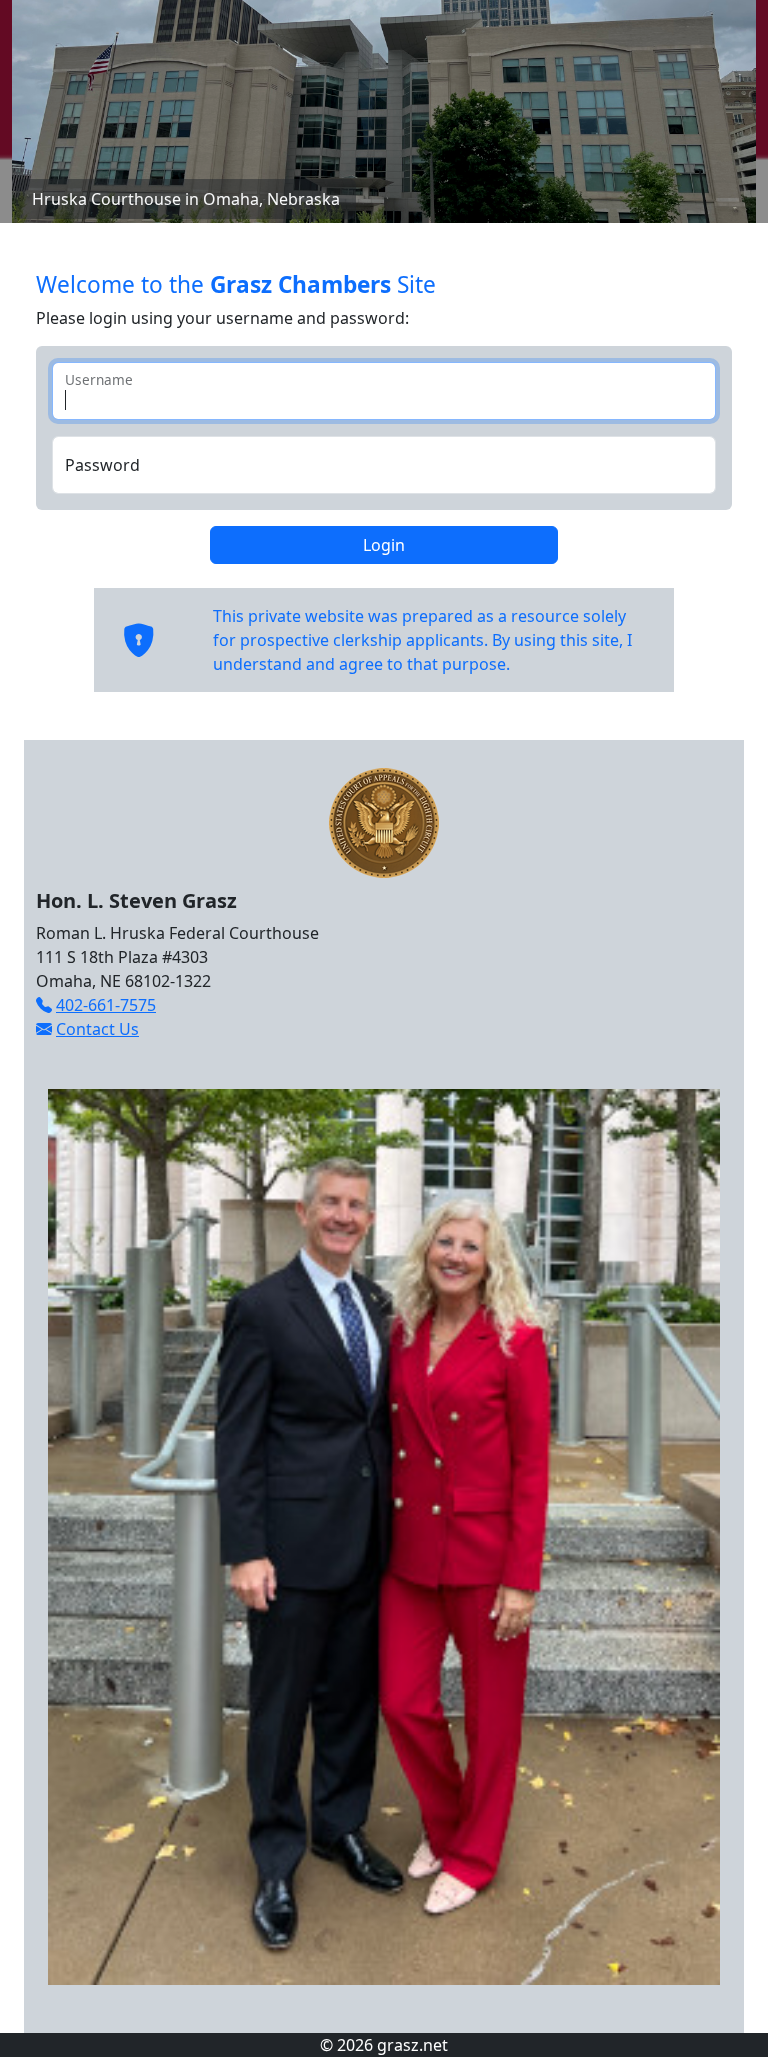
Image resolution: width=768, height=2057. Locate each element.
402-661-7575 (106, 1005)
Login (384, 545)
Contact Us (97, 1029)
